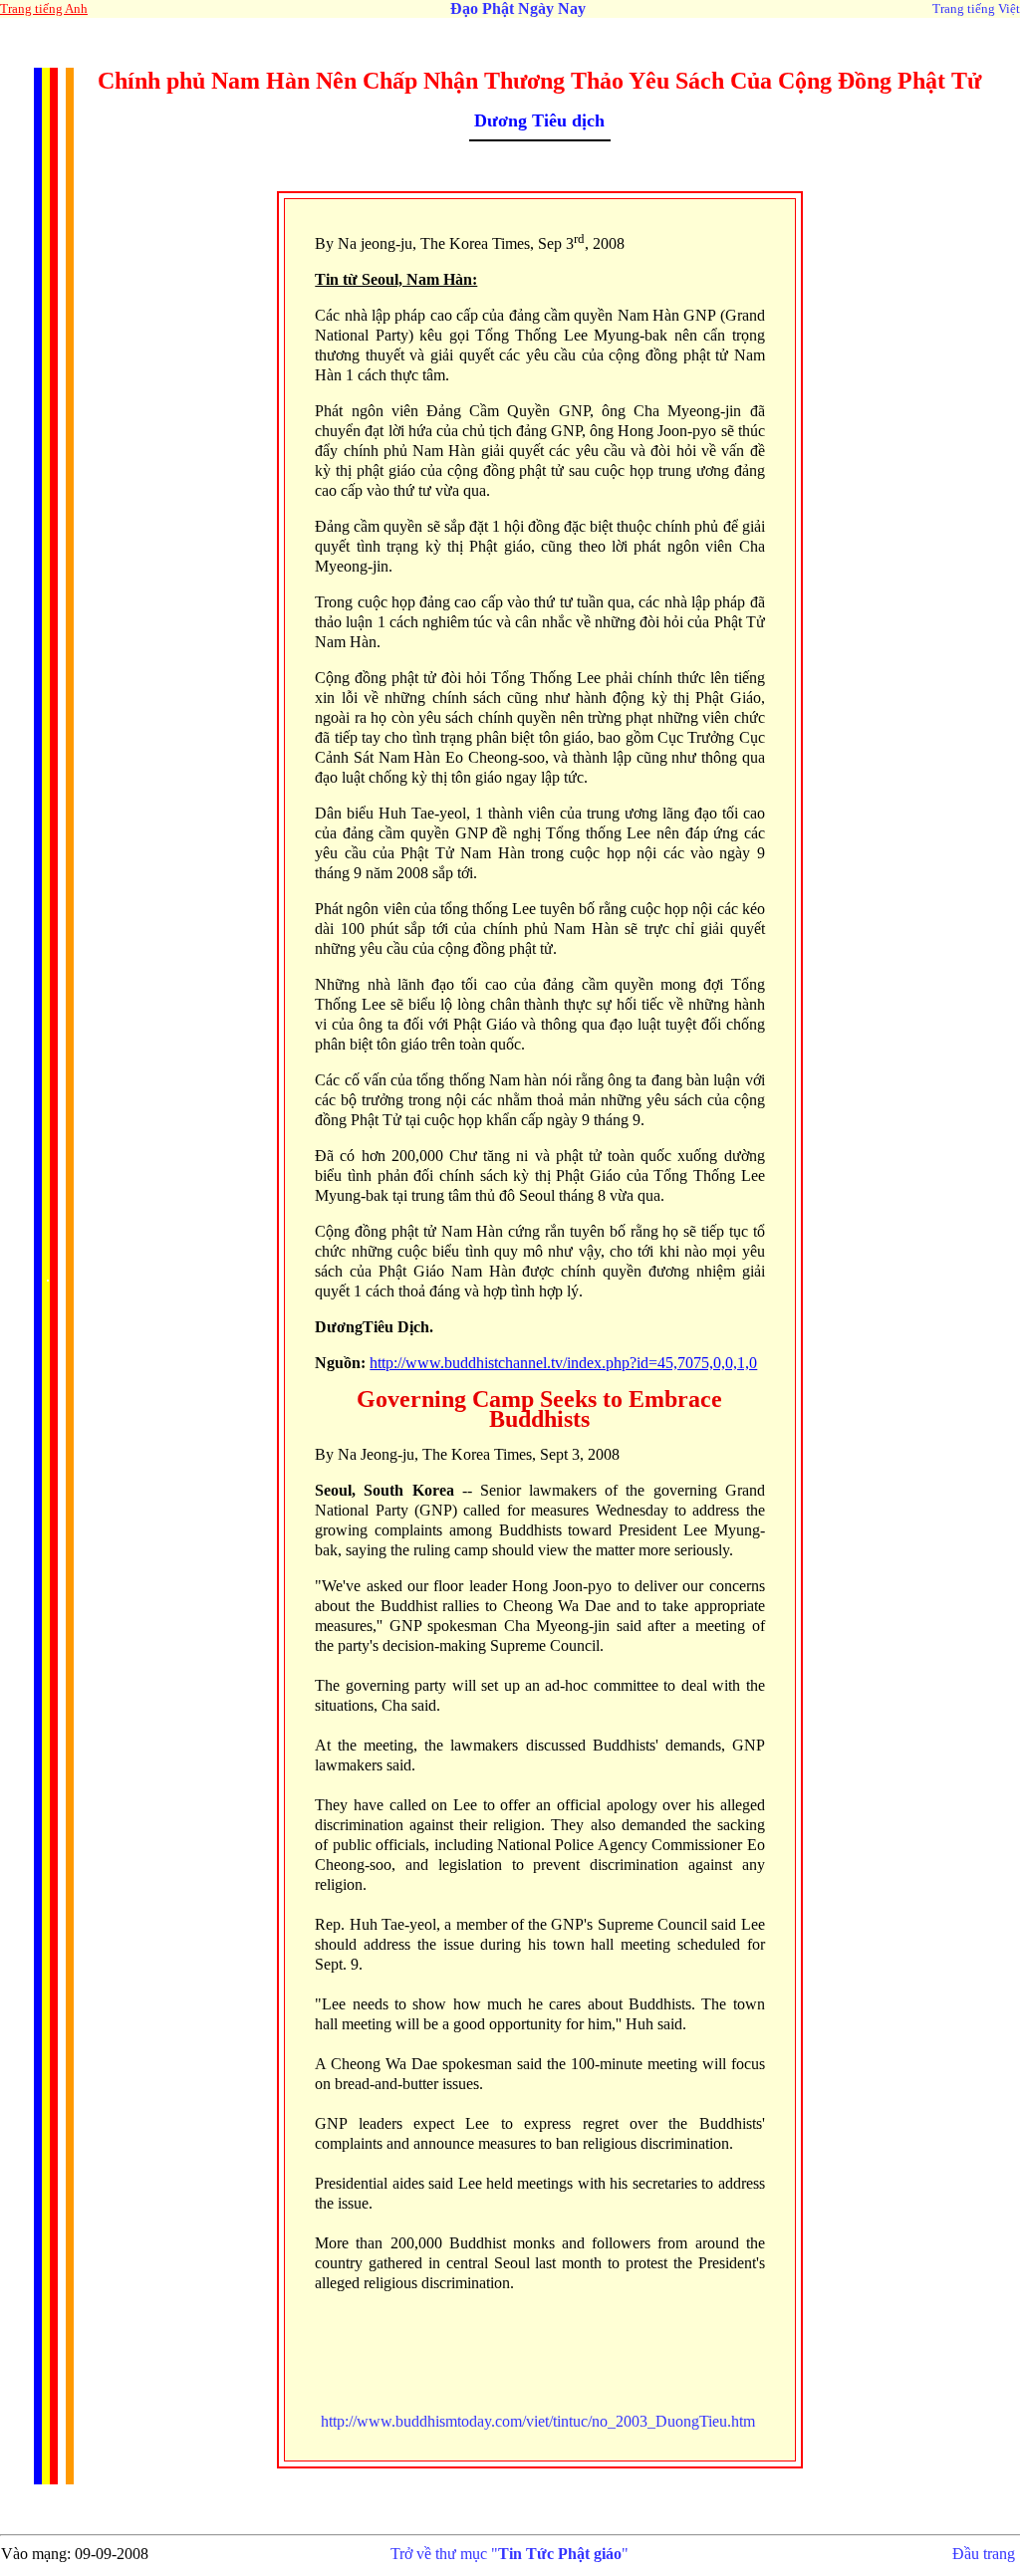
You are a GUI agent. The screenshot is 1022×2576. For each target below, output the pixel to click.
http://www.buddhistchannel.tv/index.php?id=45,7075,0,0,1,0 (563, 1363)
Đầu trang (984, 2554)
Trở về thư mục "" (510, 2554)
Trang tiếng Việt (976, 8)
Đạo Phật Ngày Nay (518, 8)
